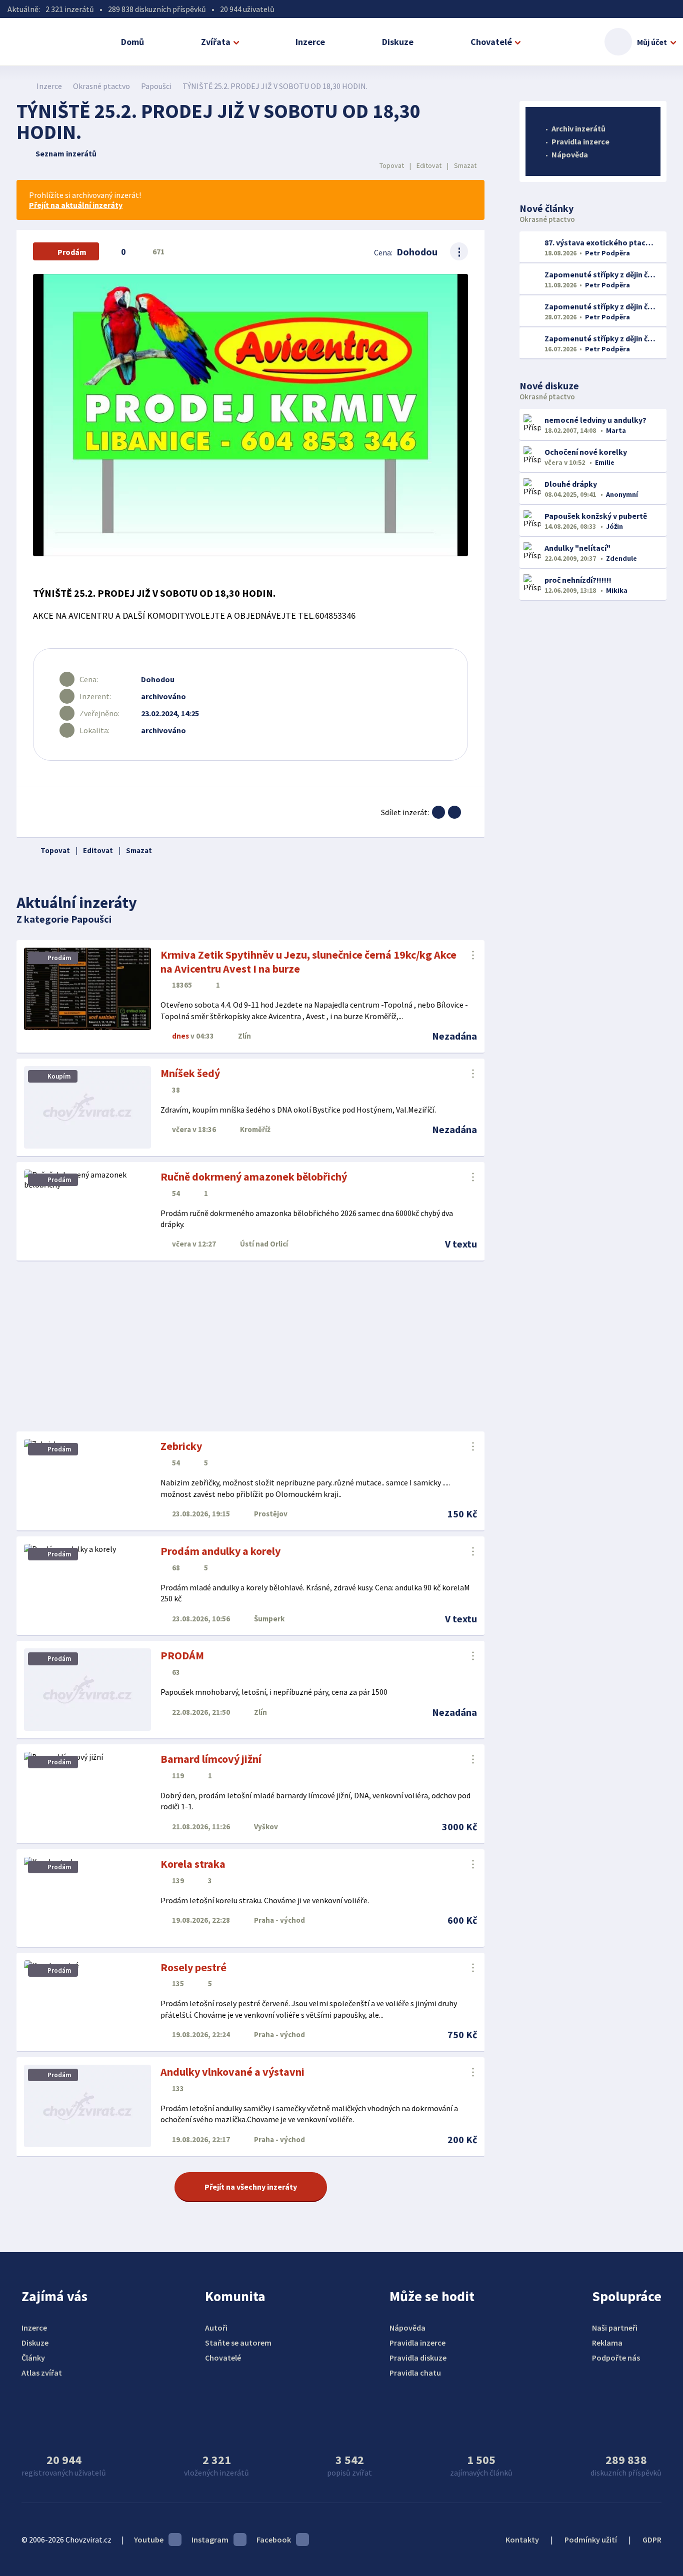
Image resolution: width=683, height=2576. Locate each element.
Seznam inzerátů (66, 153)
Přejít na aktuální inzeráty (76, 205)
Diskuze (398, 42)
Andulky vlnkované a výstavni (232, 2072)
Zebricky (181, 1446)
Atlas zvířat (42, 2373)
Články (33, 2358)
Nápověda (570, 154)
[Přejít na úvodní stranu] (22, 86)
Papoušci (156, 86)
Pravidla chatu (415, 2373)
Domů (132, 42)
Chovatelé (491, 42)
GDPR (652, 2540)
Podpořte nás (616, 2358)
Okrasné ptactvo (101, 86)
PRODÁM (182, 1655)
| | (428, 165)
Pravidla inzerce (580, 141)
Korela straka (193, 1864)
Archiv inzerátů (578, 128)
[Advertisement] (250, 1346)
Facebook (274, 2540)
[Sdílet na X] (454, 812)
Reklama (607, 2343)
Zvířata (216, 42)
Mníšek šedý (190, 1073)
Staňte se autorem (238, 2343)
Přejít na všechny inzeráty (251, 2187)
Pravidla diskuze (418, 2358)
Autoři (216, 2328)
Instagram (210, 2540)
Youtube (149, 2540)
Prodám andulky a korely (220, 1551)
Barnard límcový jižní (211, 1759)
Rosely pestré (193, 1967)
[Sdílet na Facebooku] (438, 812)
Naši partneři (615, 2328)
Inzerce (310, 42)
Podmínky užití (591, 2540)
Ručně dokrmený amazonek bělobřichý (254, 1177)
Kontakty (522, 2540)
